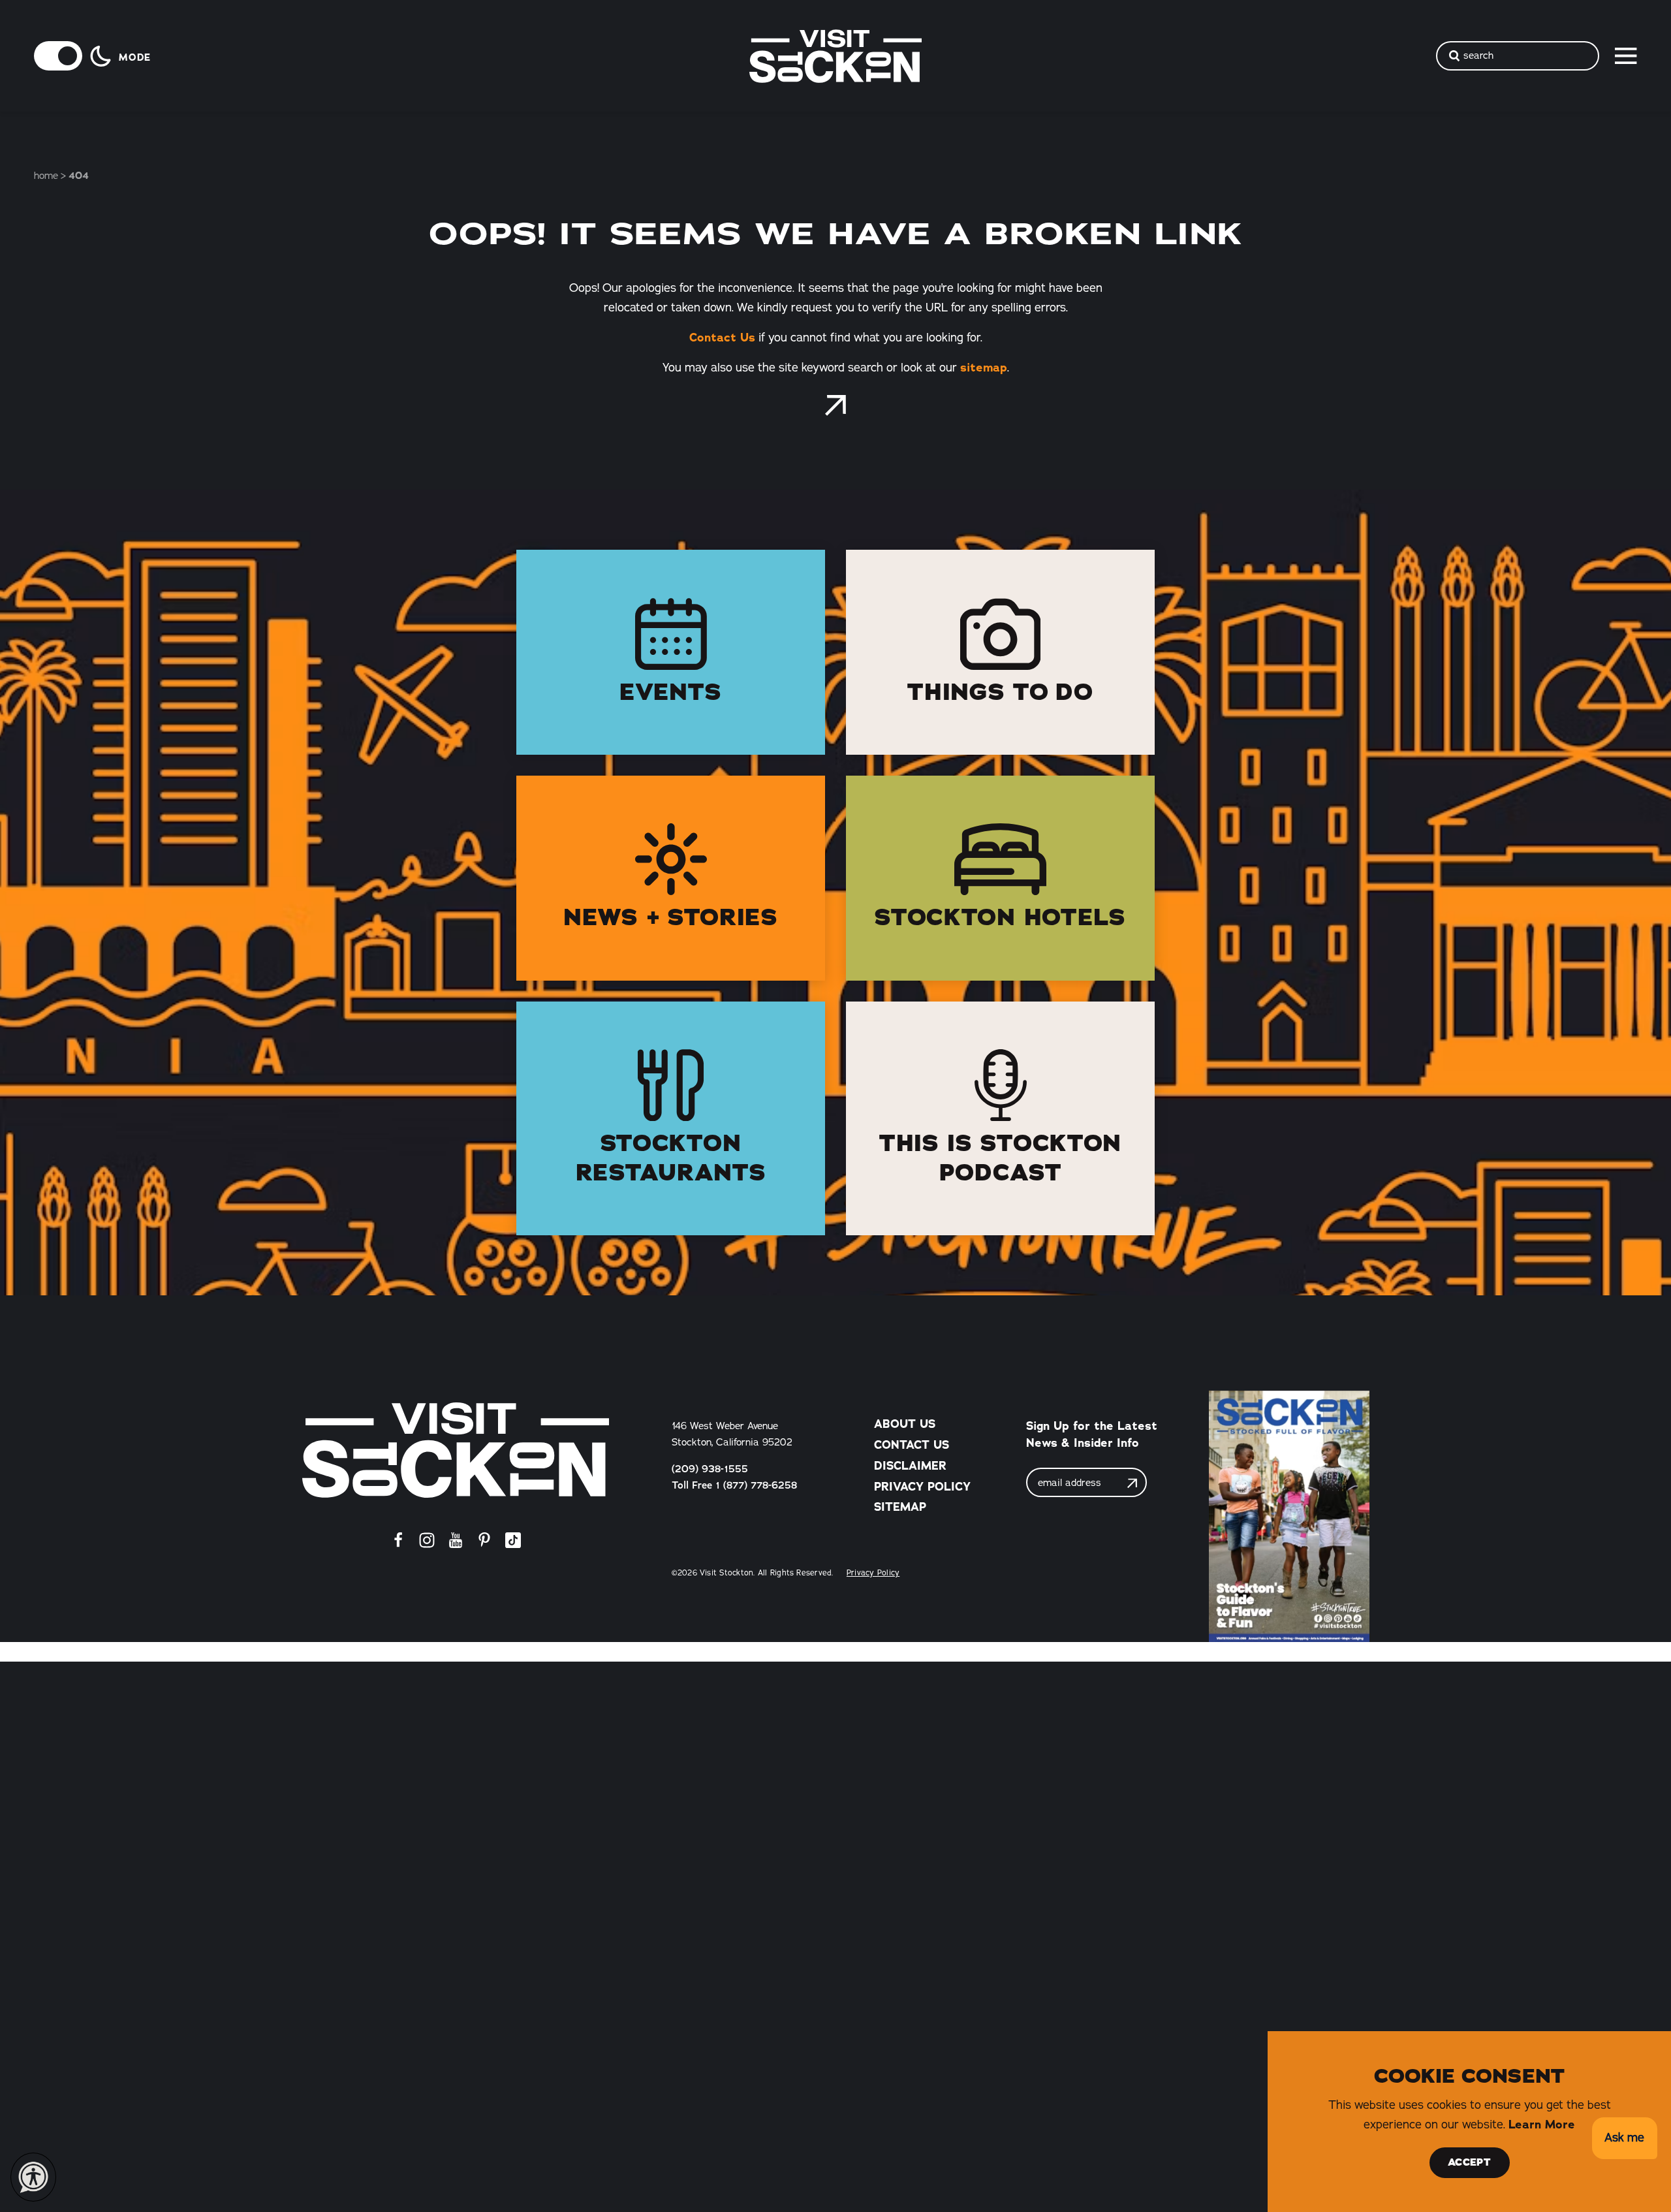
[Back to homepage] (835, 405)
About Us (905, 1424)
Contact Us (722, 338)
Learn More (1542, 2125)
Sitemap (900, 1507)
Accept (1469, 2162)
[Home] (456, 1450)
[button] (1624, 2139)
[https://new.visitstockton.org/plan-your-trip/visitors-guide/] (1289, 1516)
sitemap (984, 368)
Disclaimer (910, 1466)
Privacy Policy (922, 1487)
